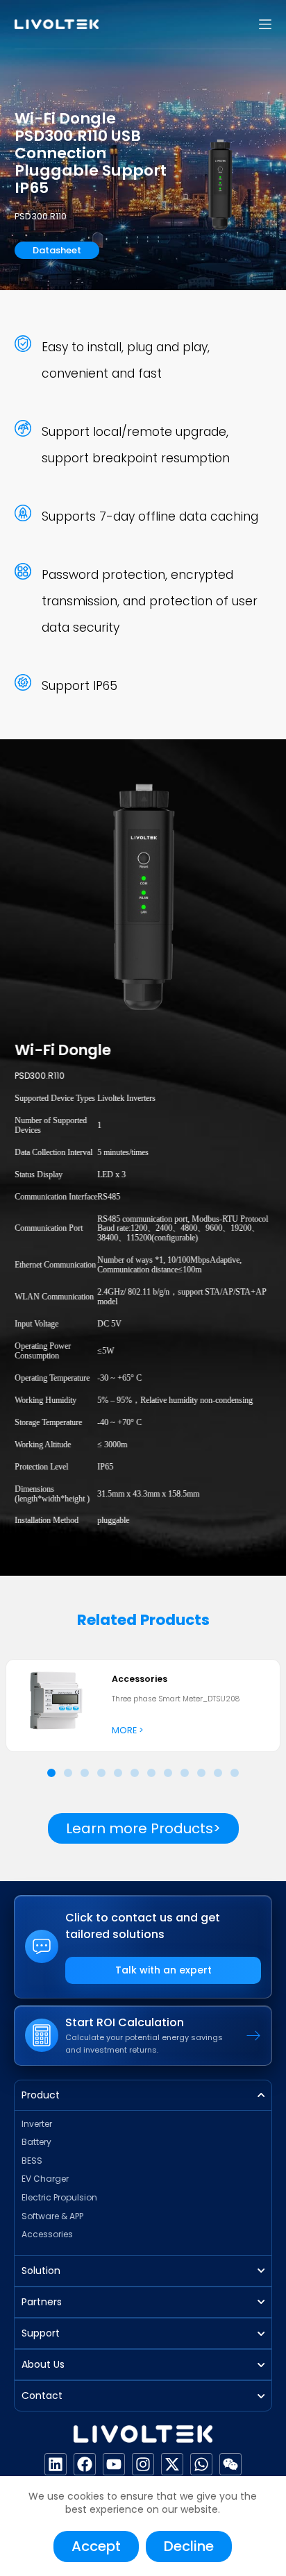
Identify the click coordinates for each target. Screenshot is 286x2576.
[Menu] (265, 24)
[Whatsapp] (201, 2464)
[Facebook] (85, 2464)
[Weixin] (230, 2464)
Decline (189, 2546)
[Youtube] (114, 2464)
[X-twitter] (172, 2464)
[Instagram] (143, 2464)
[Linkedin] (56, 2464)
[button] (51, 1773)
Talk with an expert (163, 1970)
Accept (96, 2546)
